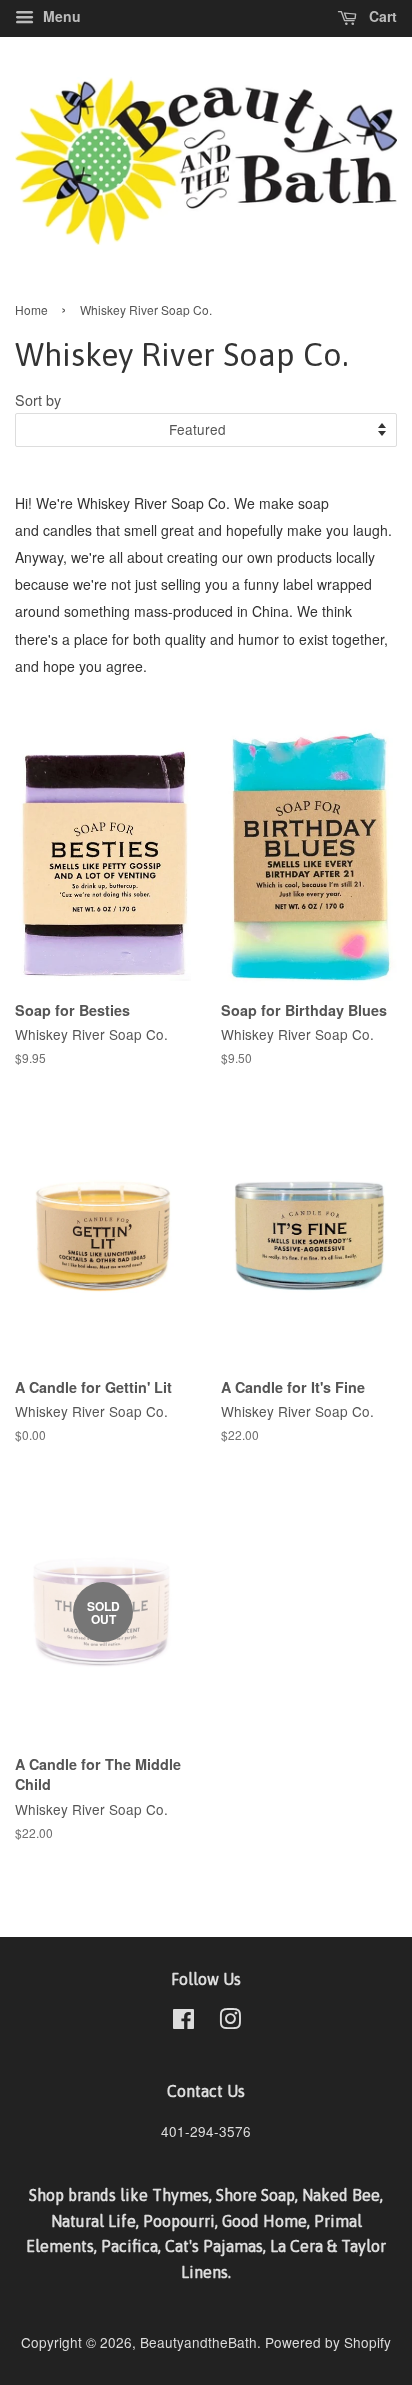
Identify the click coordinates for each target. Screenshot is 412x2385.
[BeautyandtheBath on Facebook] (183, 2022)
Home (31, 309)
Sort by (38, 399)
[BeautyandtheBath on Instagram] (230, 2022)
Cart (381, 16)
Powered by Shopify (328, 2342)
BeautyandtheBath (198, 2342)
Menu (60, 16)
